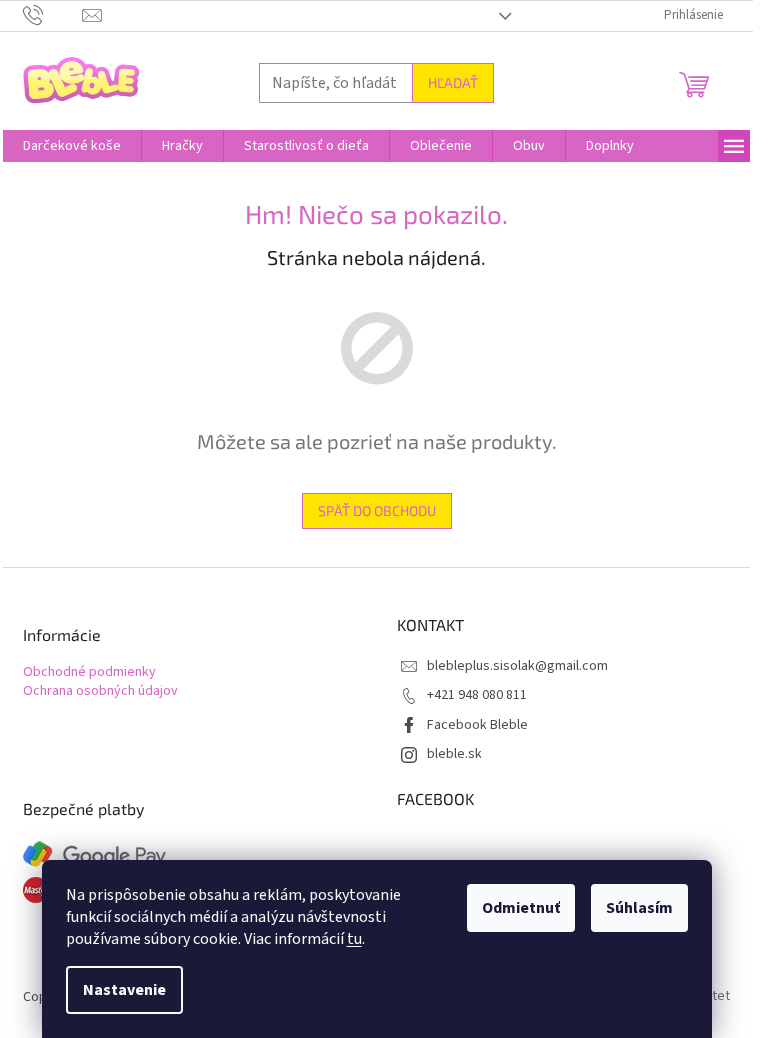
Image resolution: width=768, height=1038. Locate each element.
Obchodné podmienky (89, 672)
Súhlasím (639, 908)
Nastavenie (124, 990)
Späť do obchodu (377, 510)
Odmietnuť (521, 908)
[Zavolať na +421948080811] (52, 15)
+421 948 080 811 (477, 695)
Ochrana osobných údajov (100, 691)
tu (354, 939)
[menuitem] (72, 146)
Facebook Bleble (477, 725)
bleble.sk (454, 754)
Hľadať (453, 82)
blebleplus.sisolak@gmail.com (517, 666)
